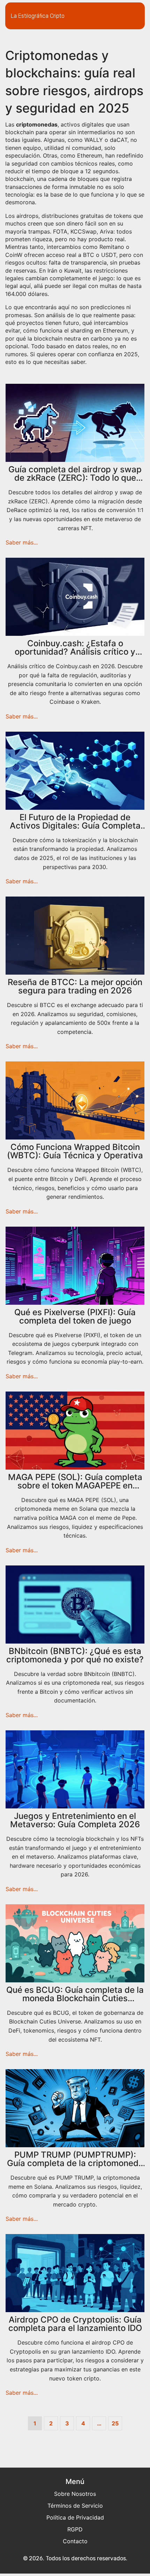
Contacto (75, 2541)
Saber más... (22, 542)
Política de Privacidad (75, 2517)
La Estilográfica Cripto (38, 16)
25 (115, 2423)
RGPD (75, 2529)
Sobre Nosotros (75, 2494)
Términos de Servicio (75, 2506)
